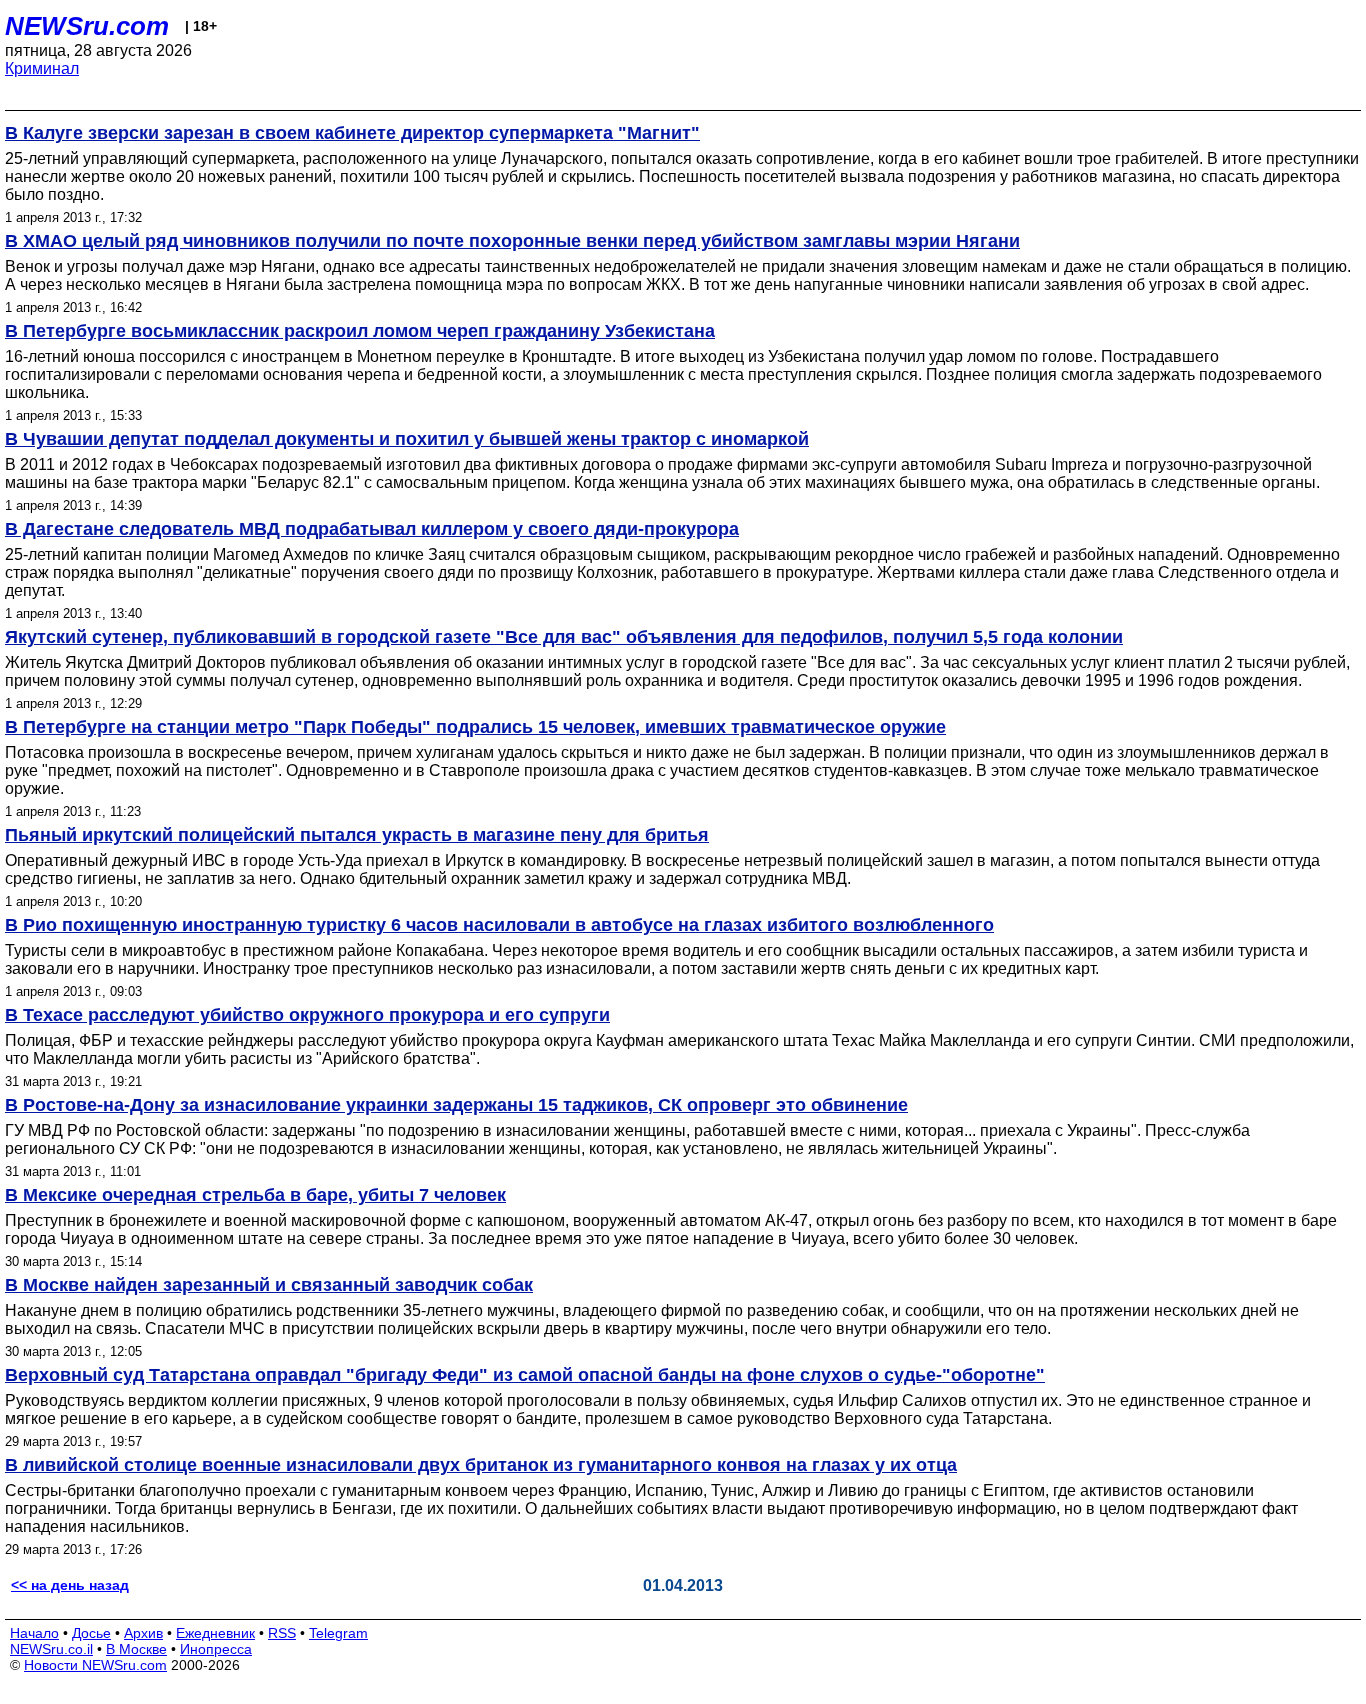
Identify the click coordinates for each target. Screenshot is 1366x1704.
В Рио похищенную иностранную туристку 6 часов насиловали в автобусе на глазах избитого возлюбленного (499, 925)
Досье (91, 1633)
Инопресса (216, 1649)
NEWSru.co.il (51, 1649)
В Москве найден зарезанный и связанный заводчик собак (269, 1285)
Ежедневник (215, 1633)
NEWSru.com (87, 26)
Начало (34, 1633)
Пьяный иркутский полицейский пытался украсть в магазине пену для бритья (357, 835)
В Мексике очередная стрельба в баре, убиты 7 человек (255, 1195)
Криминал (42, 68)
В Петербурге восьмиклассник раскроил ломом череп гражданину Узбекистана (360, 331)
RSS (282, 1633)
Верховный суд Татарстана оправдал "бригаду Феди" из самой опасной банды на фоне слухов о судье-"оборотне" (525, 1375)
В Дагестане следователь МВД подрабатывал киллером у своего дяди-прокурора (372, 529)
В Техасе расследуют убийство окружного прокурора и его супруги (307, 1015)
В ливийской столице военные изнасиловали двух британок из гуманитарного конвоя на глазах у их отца (481, 1465)
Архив (143, 1633)
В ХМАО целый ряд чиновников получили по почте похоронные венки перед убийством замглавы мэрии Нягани (512, 241)
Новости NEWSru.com (95, 1665)
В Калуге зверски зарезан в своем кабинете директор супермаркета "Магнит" (352, 133)
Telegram (338, 1633)
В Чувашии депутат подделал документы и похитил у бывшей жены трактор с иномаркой (407, 439)
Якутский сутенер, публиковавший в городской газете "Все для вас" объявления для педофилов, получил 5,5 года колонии (564, 637)
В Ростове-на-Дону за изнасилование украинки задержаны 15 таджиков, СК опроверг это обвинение (456, 1105)
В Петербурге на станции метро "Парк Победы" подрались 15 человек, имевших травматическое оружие (475, 727)
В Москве (136, 1649)
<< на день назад (70, 1585)
